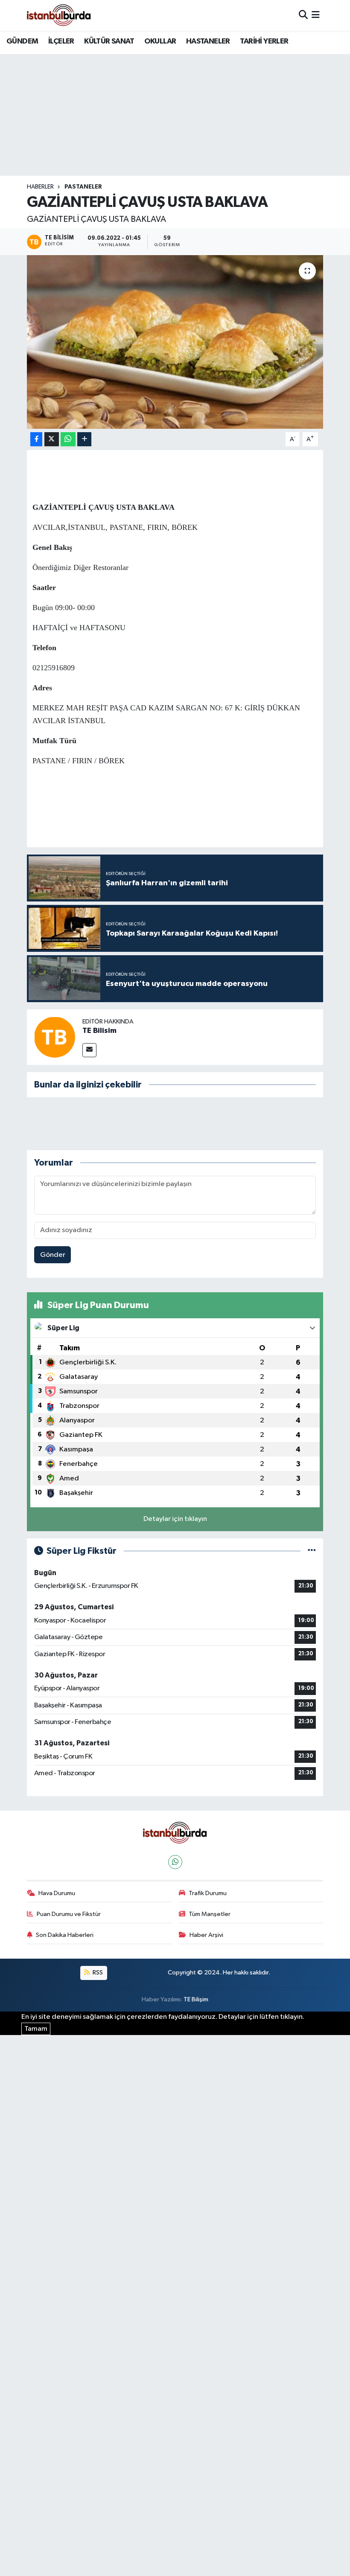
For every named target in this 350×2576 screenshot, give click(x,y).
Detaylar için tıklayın (175, 1519)
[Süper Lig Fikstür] (312, 1551)
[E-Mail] (89, 1050)
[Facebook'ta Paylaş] (36, 439)
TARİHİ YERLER (264, 41)
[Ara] (303, 15)
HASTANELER (208, 41)
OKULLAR (160, 41)
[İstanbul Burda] (59, 15)
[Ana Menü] (316, 15)
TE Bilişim (196, 1999)
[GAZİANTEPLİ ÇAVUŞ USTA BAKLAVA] (175, 342)
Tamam (36, 2029)
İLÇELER (61, 41)
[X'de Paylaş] (52, 439)
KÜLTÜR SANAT (109, 41)
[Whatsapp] (175, 1862)
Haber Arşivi (206, 1935)
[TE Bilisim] (55, 1037)
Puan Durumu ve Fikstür (69, 1914)
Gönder (53, 1255)
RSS (97, 1973)
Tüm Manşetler (210, 1914)
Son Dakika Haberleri (65, 1935)
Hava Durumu (57, 1893)
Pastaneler (83, 187)
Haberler (40, 187)
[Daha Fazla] (84, 439)
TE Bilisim (99, 1031)
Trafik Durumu (208, 1893)
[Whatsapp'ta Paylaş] (68, 439)
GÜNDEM (22, 41)
